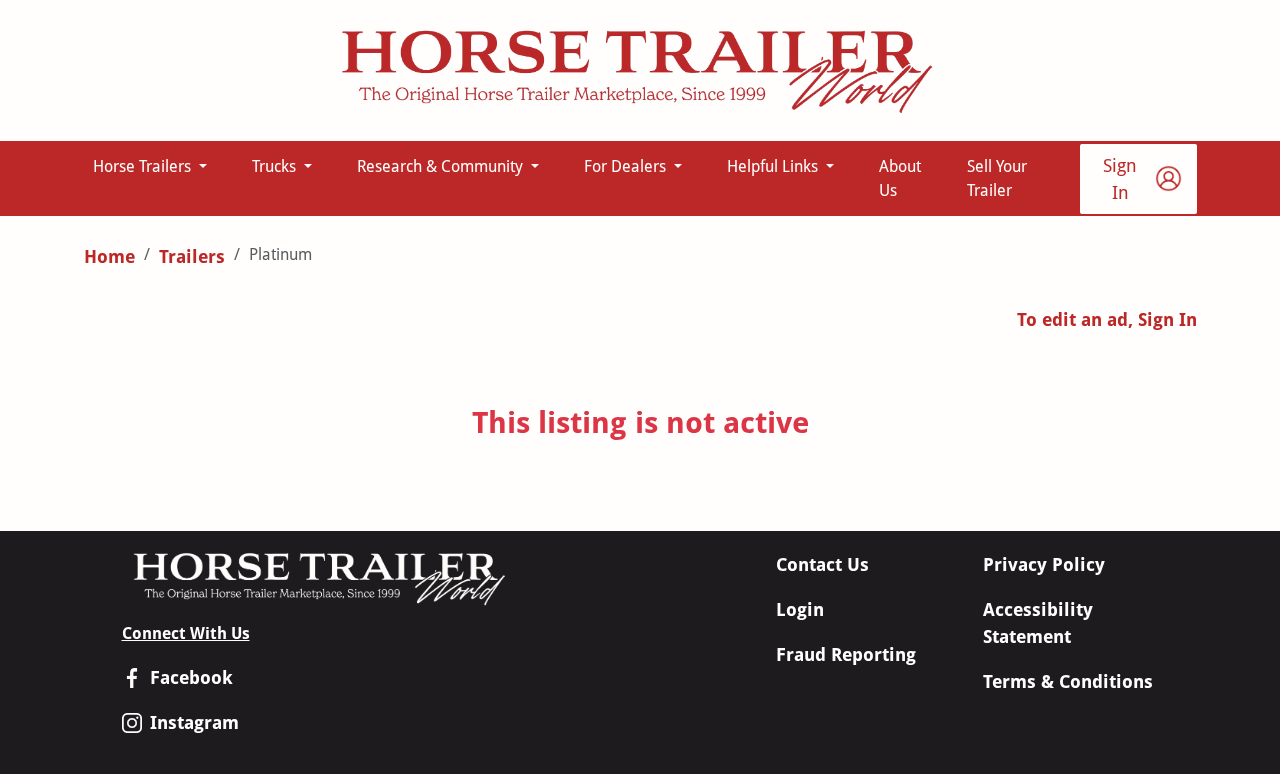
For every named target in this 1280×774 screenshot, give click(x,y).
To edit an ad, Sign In (1107, 319)
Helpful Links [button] (774, 166)
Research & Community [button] (442, 166)
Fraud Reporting (846, 654)
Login (800, 609)
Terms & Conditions (1068, 681)
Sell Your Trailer (997, 178)
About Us (900, 178)
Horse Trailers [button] (144, 166)
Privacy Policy (1044, 564)
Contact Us (822, 564)
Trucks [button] (276, 166)
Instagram (194, 722)
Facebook (191, 677)
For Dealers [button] (627, 166)
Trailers (192, 256)
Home (109, 256)
